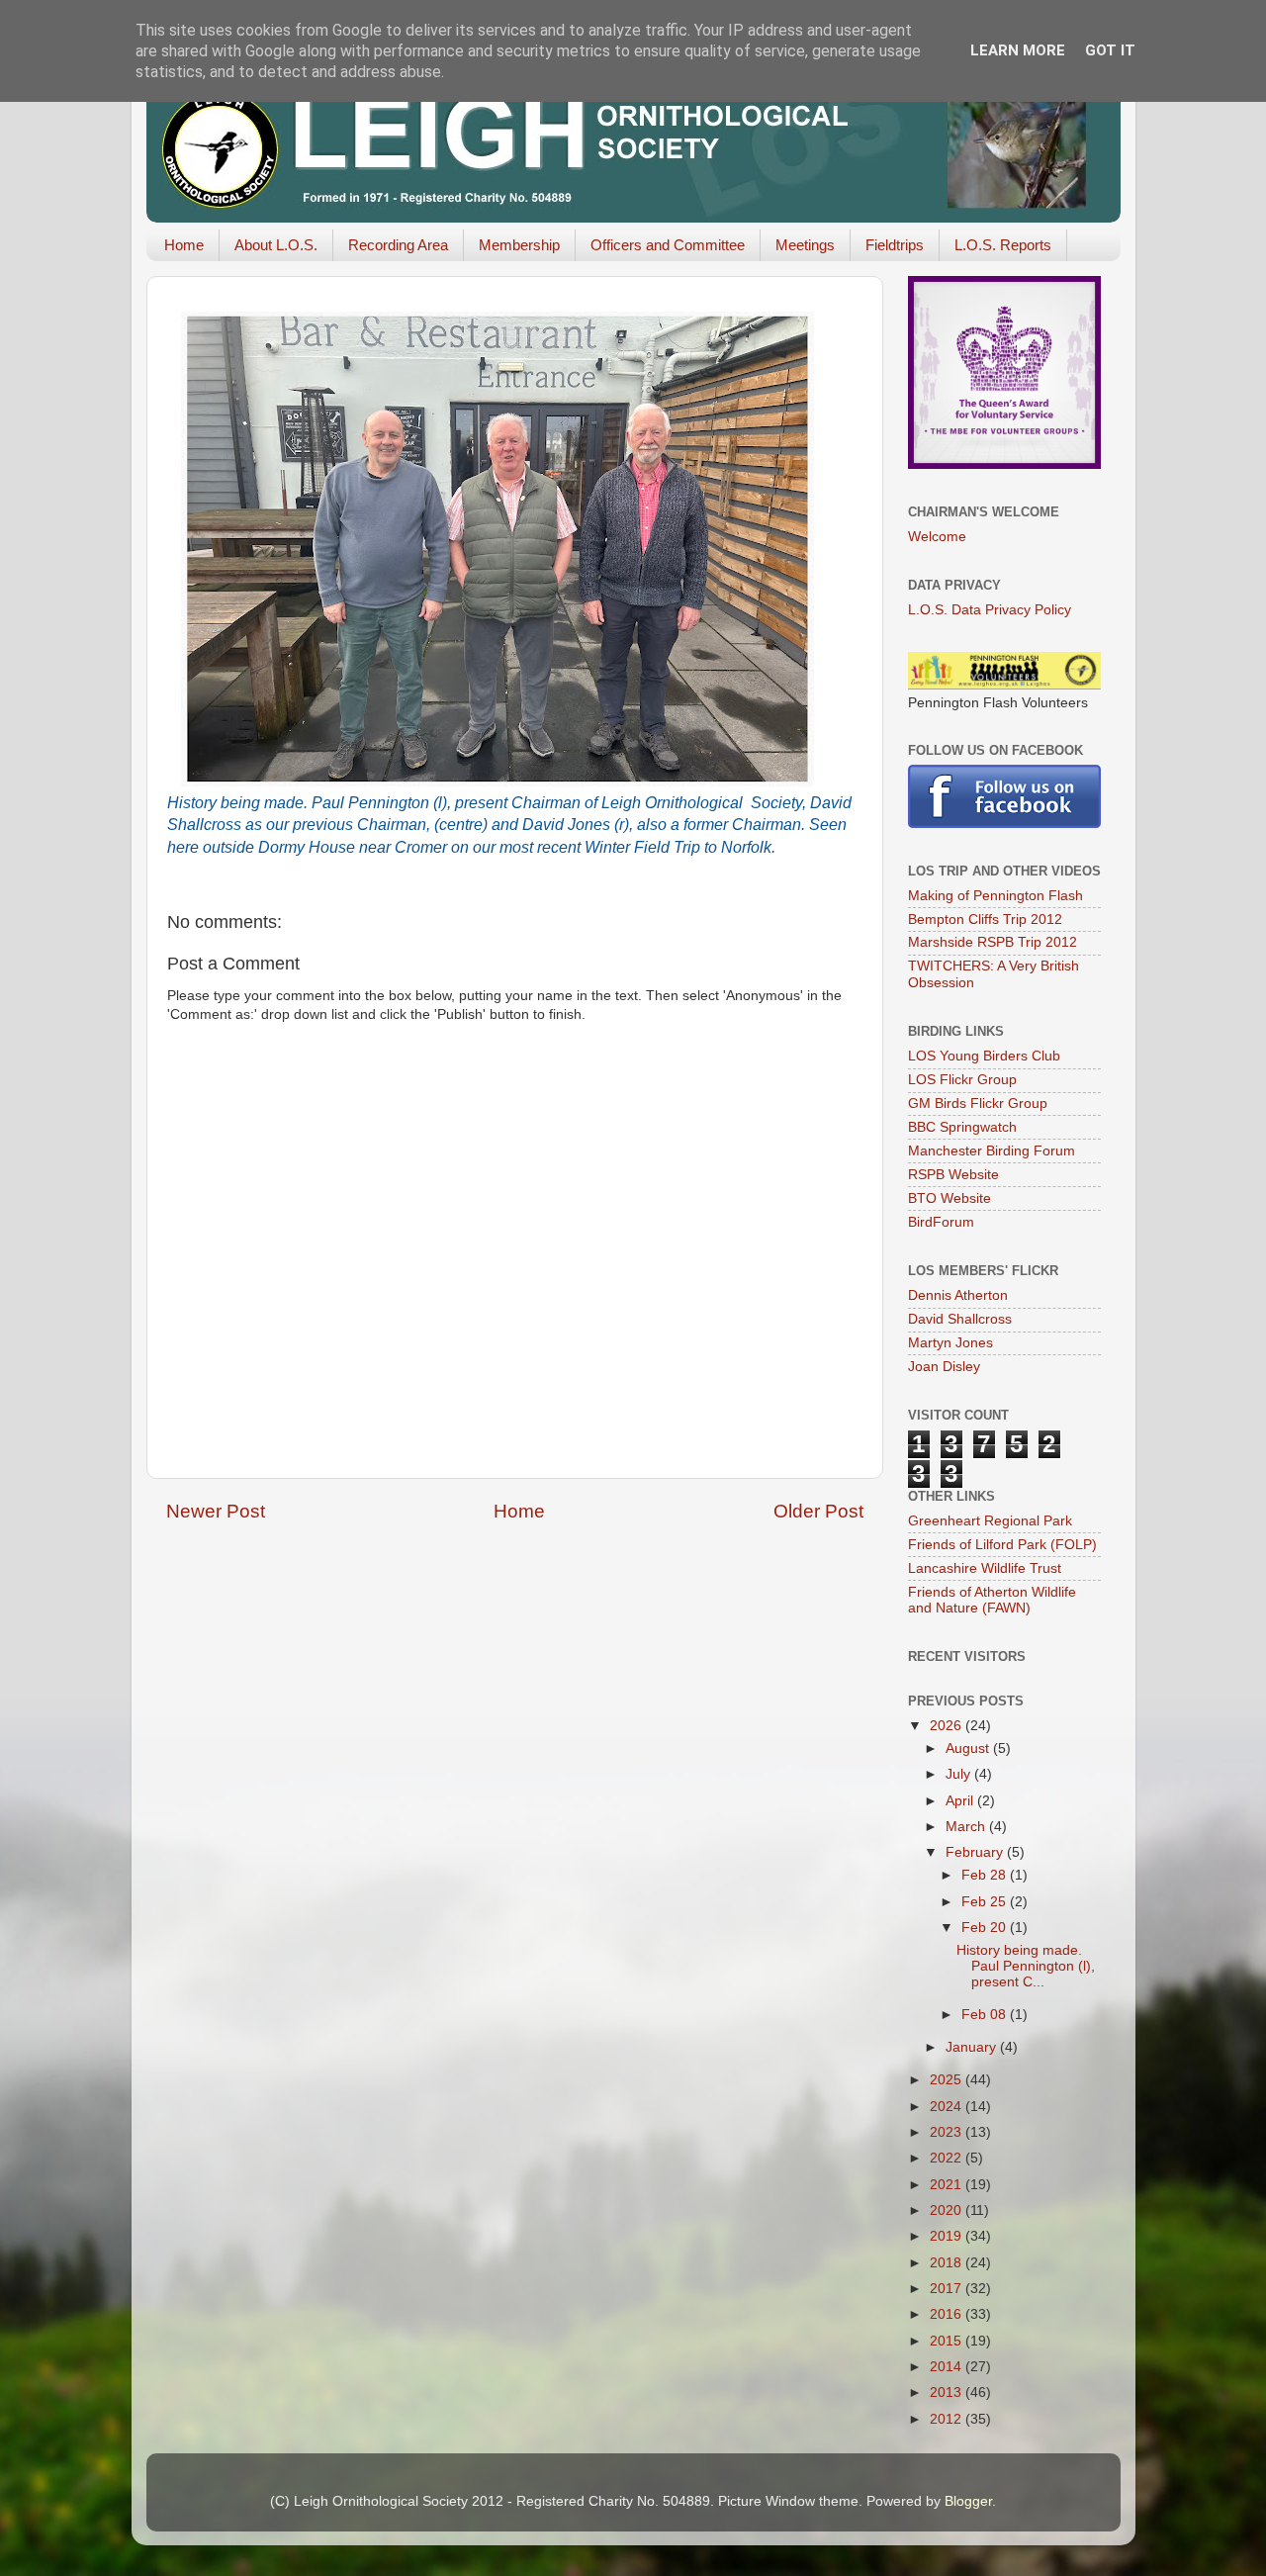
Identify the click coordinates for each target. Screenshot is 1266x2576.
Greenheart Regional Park (990, 1521)
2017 (948, 2289)
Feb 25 (986, 1902)
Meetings (805, 245)
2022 (948, 2158)
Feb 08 (986, 2015)
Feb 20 (986, 1928)
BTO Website (949, 1198)
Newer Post (216, 1511)
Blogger (968, 2501)
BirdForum (941, 1222)
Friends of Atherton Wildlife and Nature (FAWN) (992, 1600)
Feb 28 (986, 1875)
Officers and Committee (668, 245)
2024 (948, 2107)
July (960, 1774)
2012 (948, 2419)
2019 (948, 2236)
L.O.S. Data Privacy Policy (990, 610)
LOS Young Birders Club (984, 1056)
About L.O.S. (276, 245)
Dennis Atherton (958, 1295)
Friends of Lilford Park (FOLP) (1002, 1545)
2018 (948, 2263)
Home (184, 245)
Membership (519, 245)
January (973, 2047)
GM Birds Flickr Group (978, 1104)
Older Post (818, 1511)
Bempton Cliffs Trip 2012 (985, 920)
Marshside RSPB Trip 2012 (993, 942)
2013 (948, 2392)
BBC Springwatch (962, 1127)
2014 (948, 2367)
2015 (948, 2341)
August (969, 1748)
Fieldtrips (895, 245)
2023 (948, 2132)
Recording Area (398, 245)
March (967, 1827)
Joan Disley (944, 1367)
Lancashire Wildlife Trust (985, 1568)
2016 (948, 2314)
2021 (948, 2185)
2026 (948, 1726)
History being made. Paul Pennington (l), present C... (1026, 1966)
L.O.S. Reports (1003, 245)
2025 (948, 2080)
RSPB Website (953, 1175)
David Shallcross (960, 1319)
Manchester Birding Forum (992, 1151)
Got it (1110, 50)
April (961, 1801)
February (976, 1852)
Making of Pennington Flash (995, 896)
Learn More (1018, 50)
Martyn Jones (950, 1343)
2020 (948, 2210)
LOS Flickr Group (962, 1080)
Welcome (937, 537)
